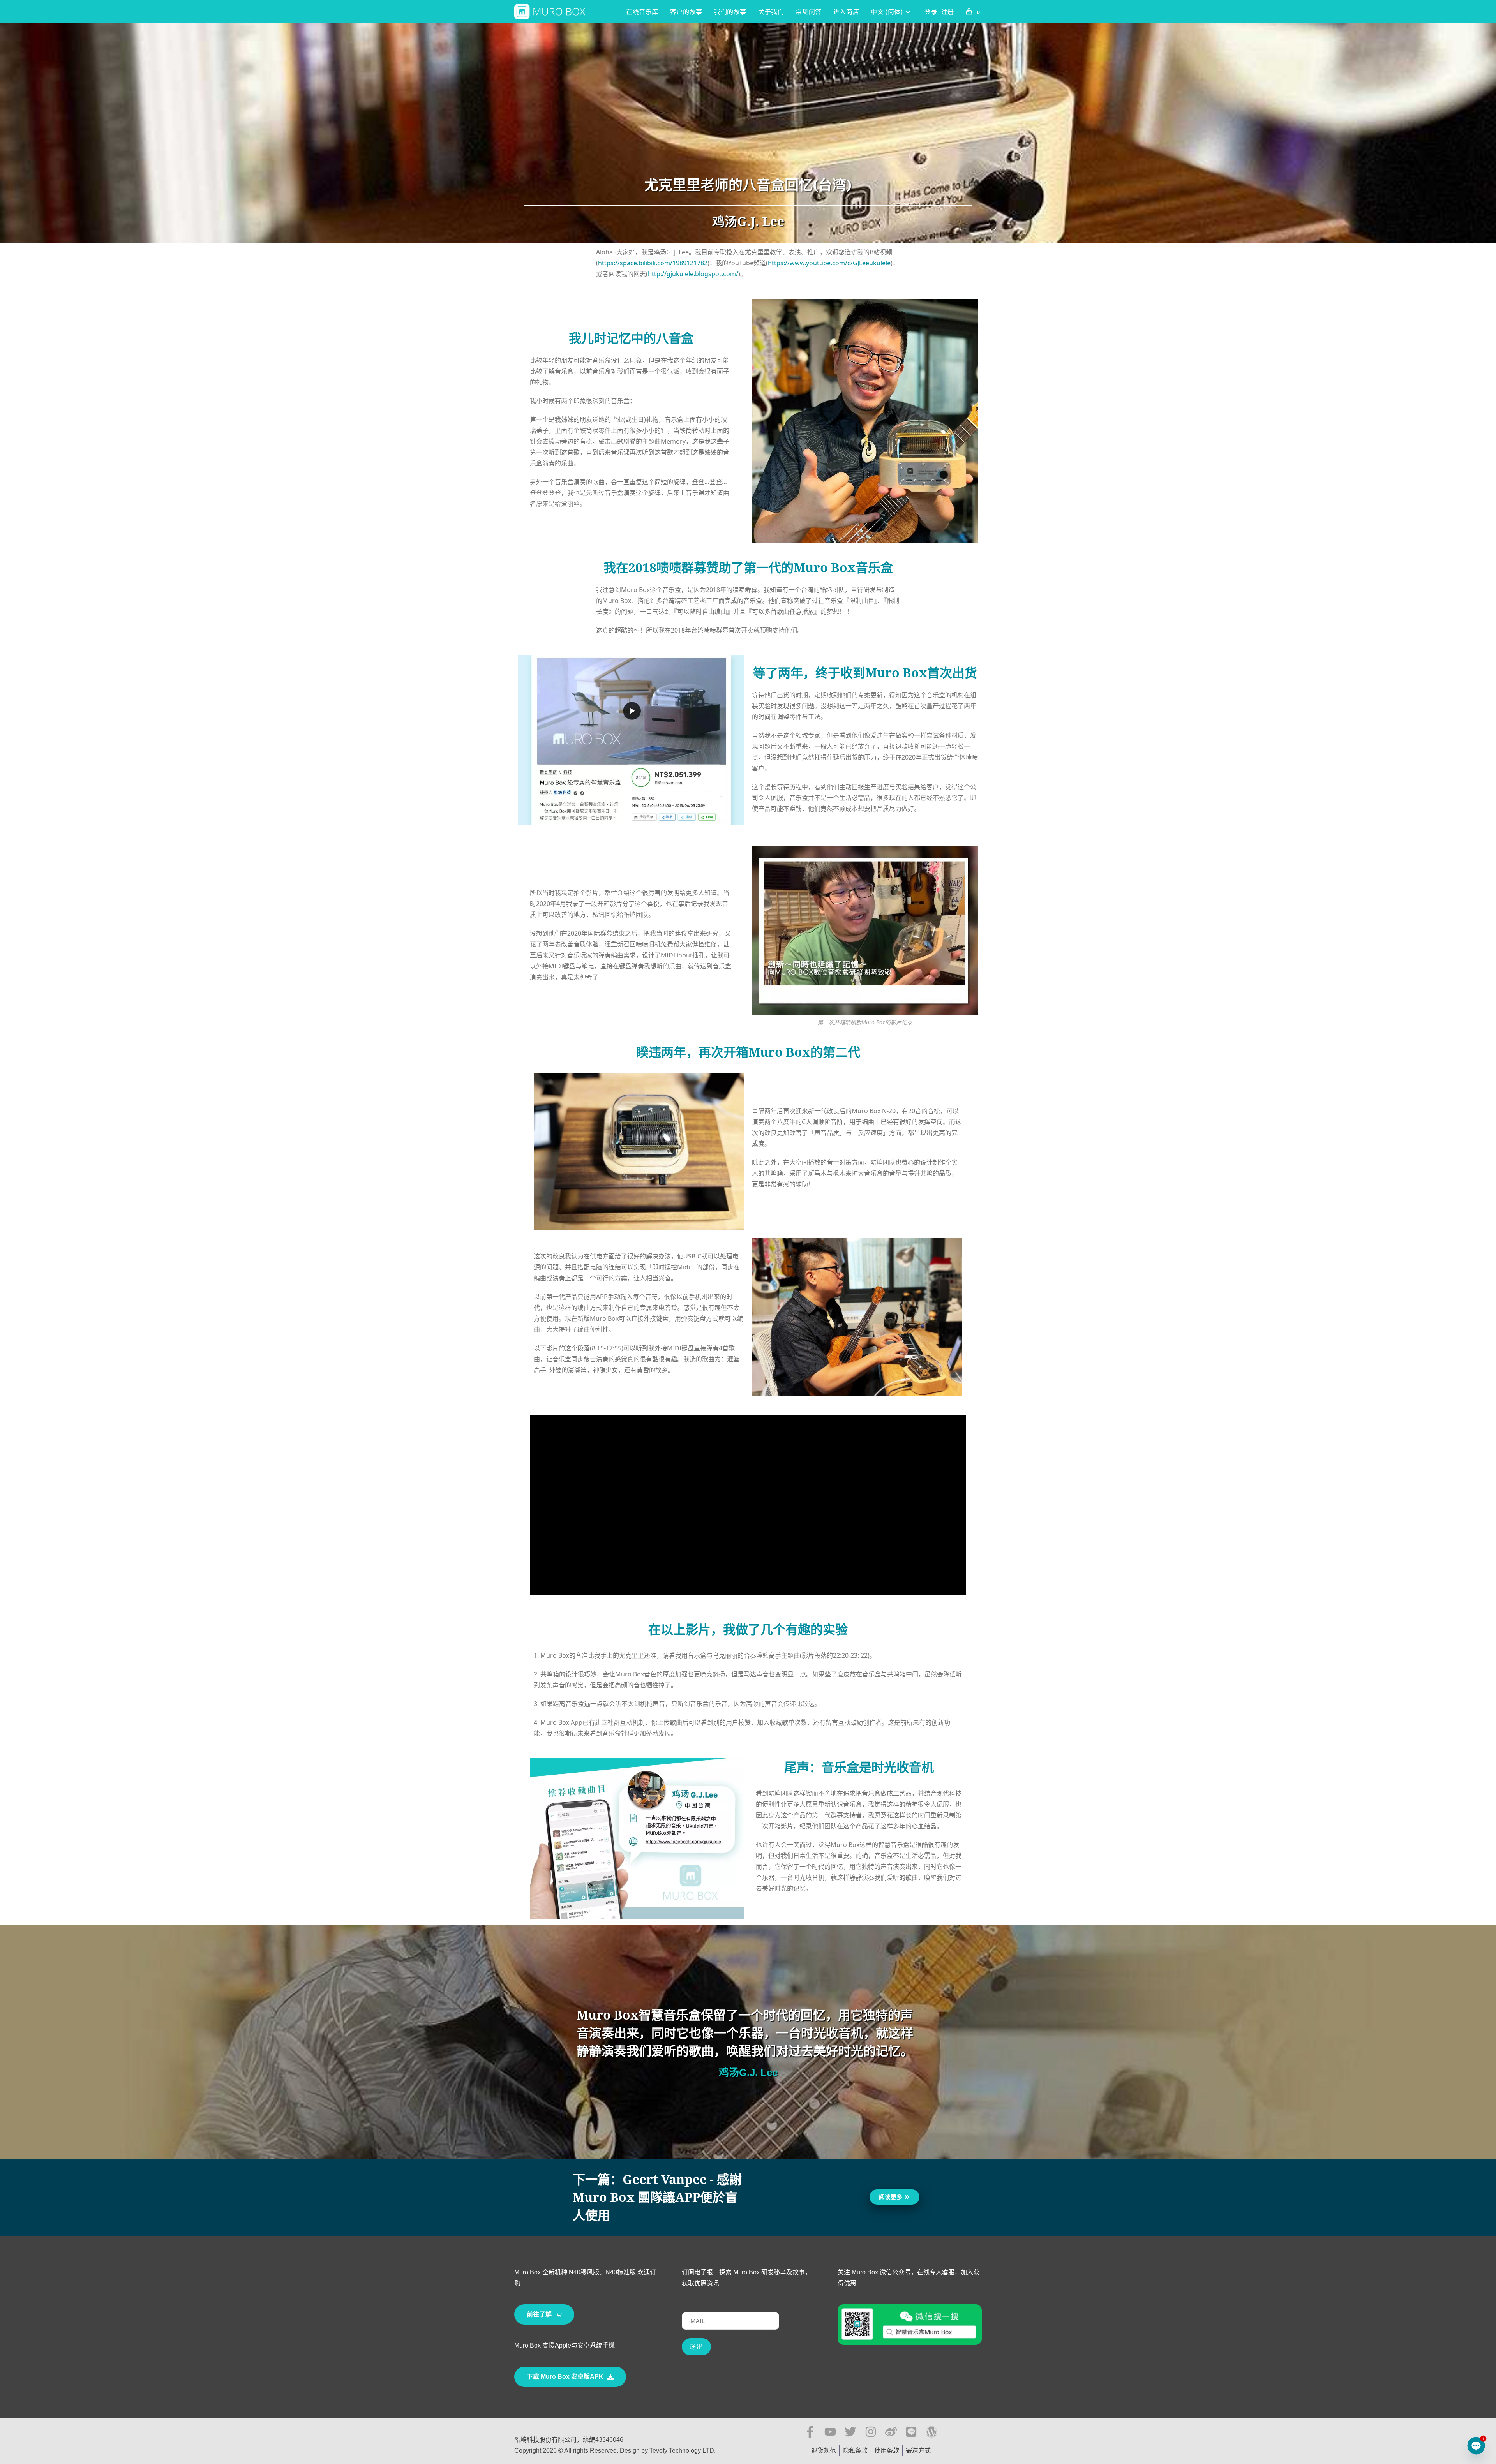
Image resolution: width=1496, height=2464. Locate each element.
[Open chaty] (1476, 2446)
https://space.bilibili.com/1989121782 (653, 263)
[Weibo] (891, 2432)
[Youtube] (830, 2432)
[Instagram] (871, 2432)
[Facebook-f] (810, 2432)
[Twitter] (850, 2432)
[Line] (911, 2432)
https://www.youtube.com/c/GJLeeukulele (829, 263)
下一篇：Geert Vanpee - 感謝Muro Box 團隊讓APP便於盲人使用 (657, 2197)
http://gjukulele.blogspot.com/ (693, 274)
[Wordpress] (931, 2432)
